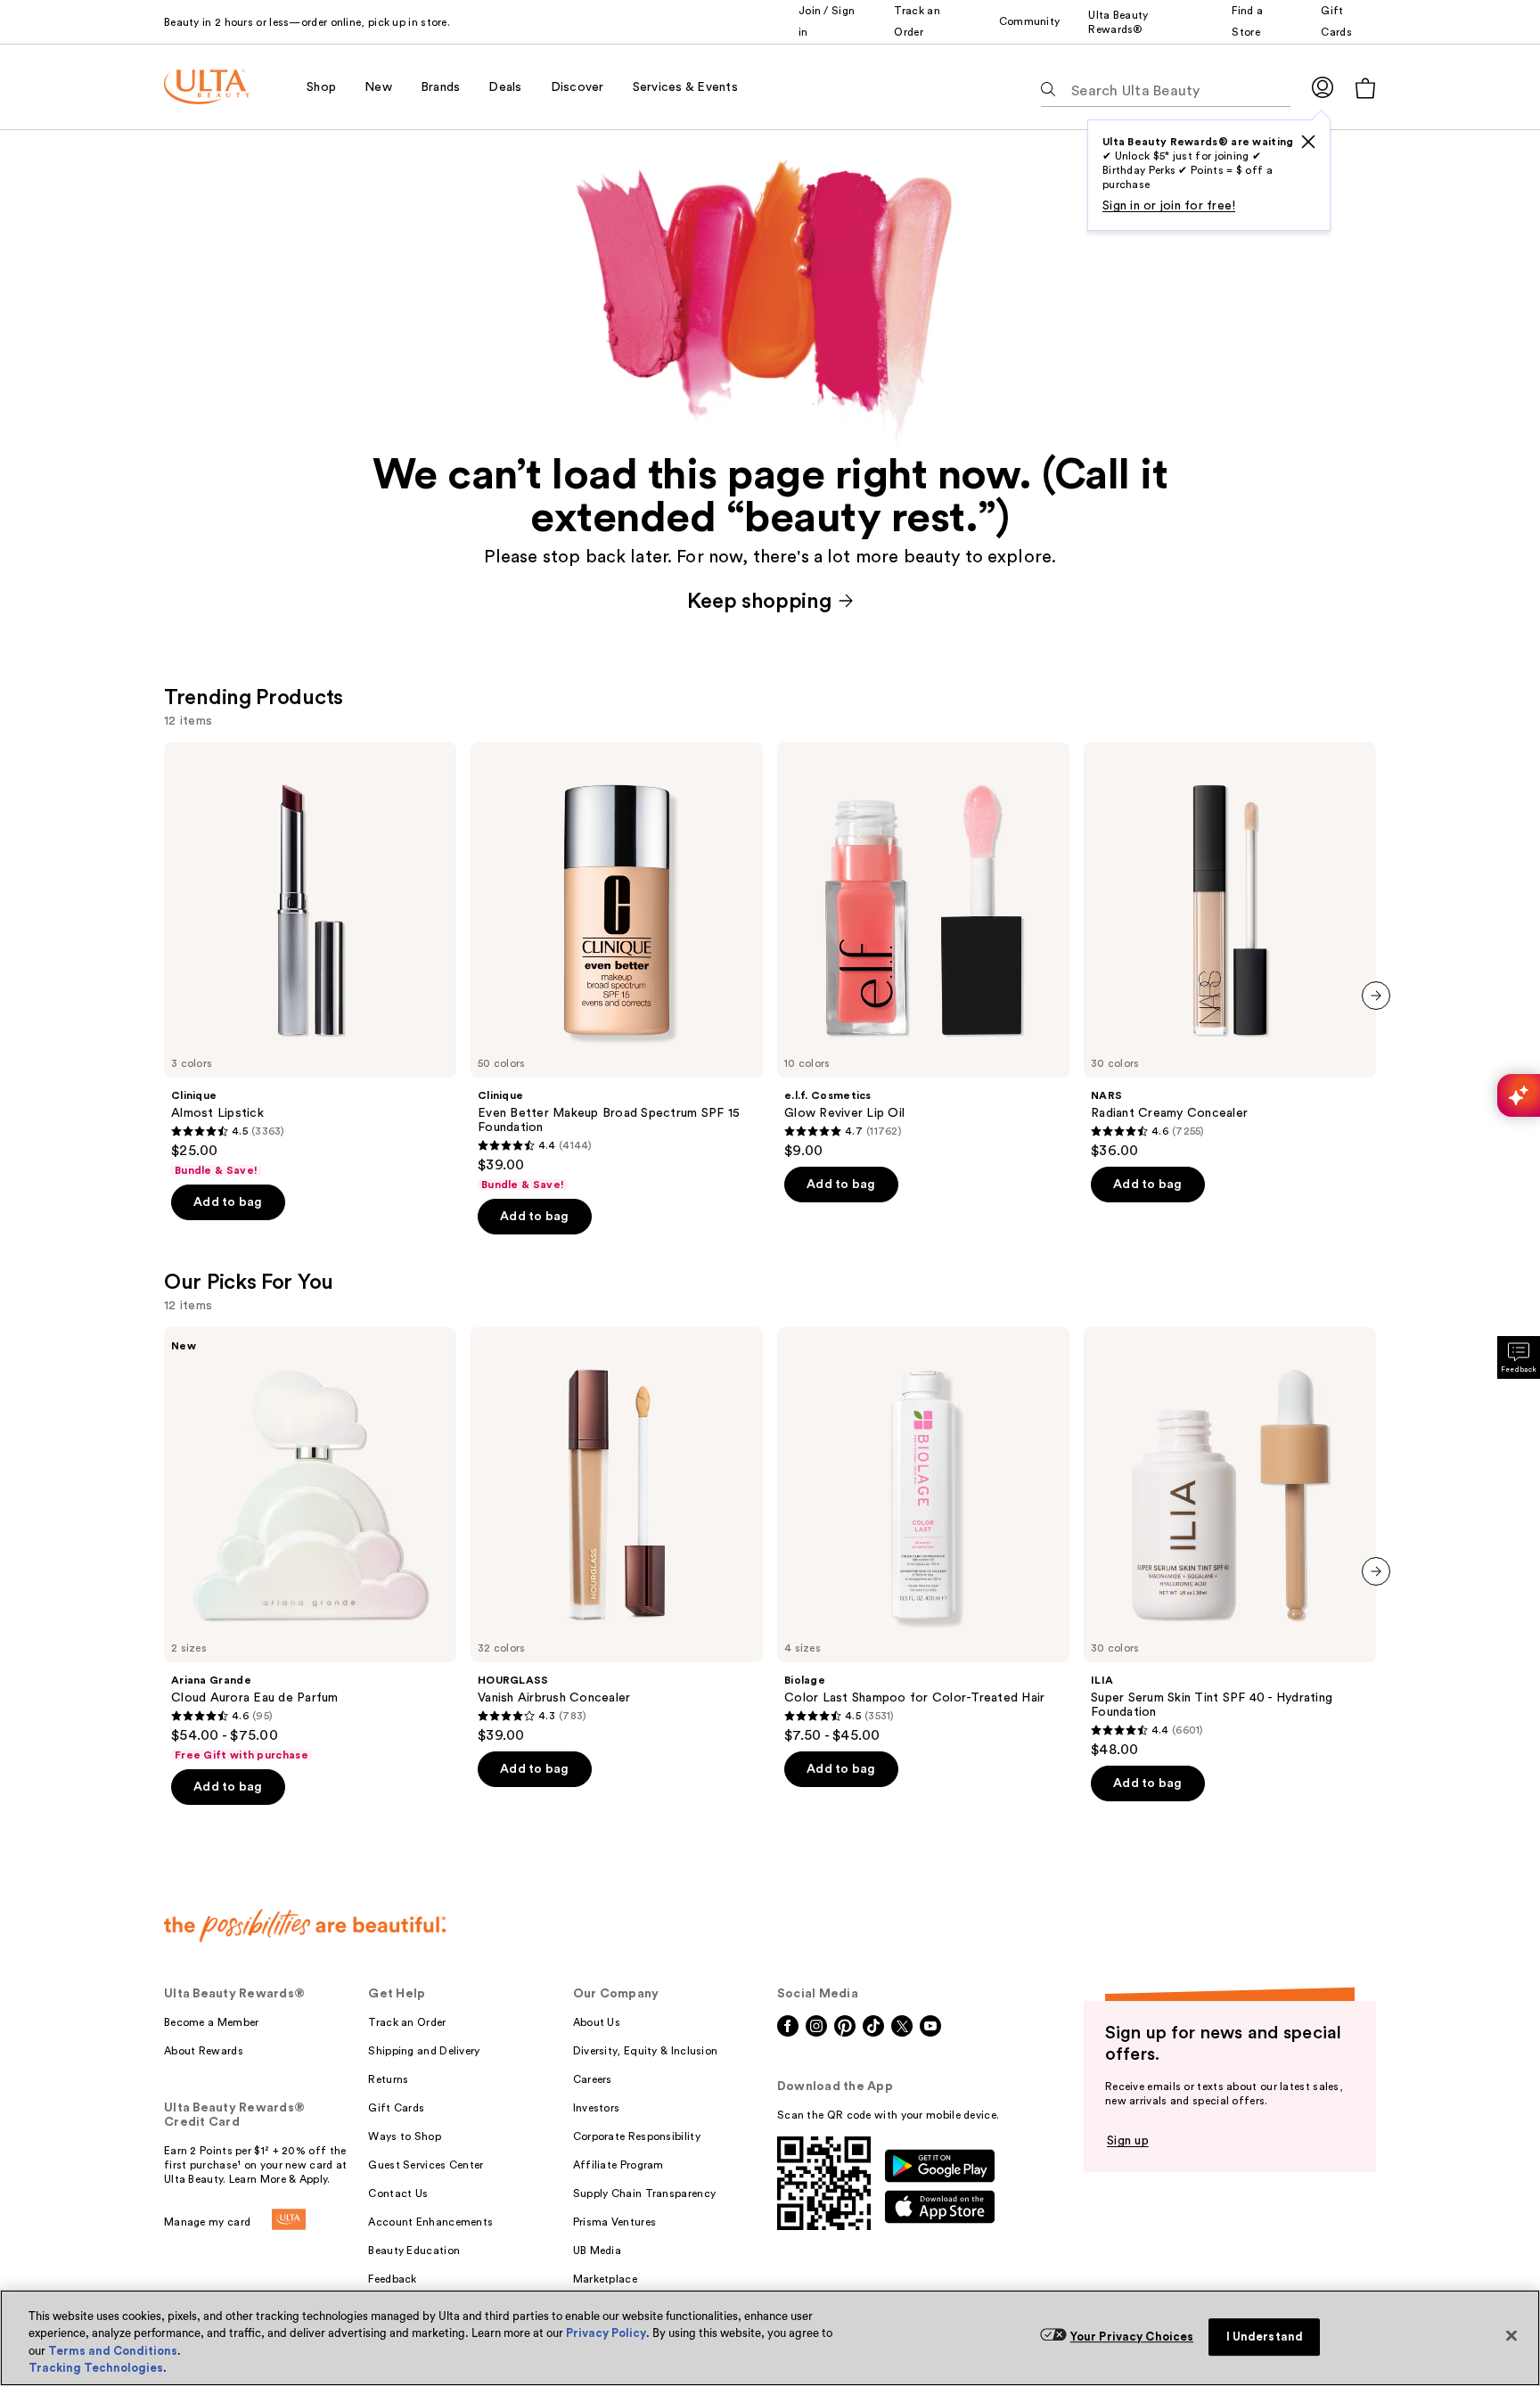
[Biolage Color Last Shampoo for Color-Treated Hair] (923, 1536)
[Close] (1511, 2335)
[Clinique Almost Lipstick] (310, 960)
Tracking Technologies (96, 2368)
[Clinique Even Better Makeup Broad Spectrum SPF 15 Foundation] (617, 967)
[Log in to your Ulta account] (1323, 87)
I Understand (1265, 2337)
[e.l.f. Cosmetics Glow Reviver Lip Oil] (923, 951)
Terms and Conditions (113, 2351)
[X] (1308, 142)
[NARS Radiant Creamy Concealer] (1230, 951)
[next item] (1376, 996)
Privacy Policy (606, 2333)
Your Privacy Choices (1132, 2337)
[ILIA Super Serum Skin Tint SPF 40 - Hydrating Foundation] (1230, 1543)
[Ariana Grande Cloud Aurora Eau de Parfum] (310, 1545)
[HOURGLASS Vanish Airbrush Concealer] (617, 1536)
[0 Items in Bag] (1365, 88)
